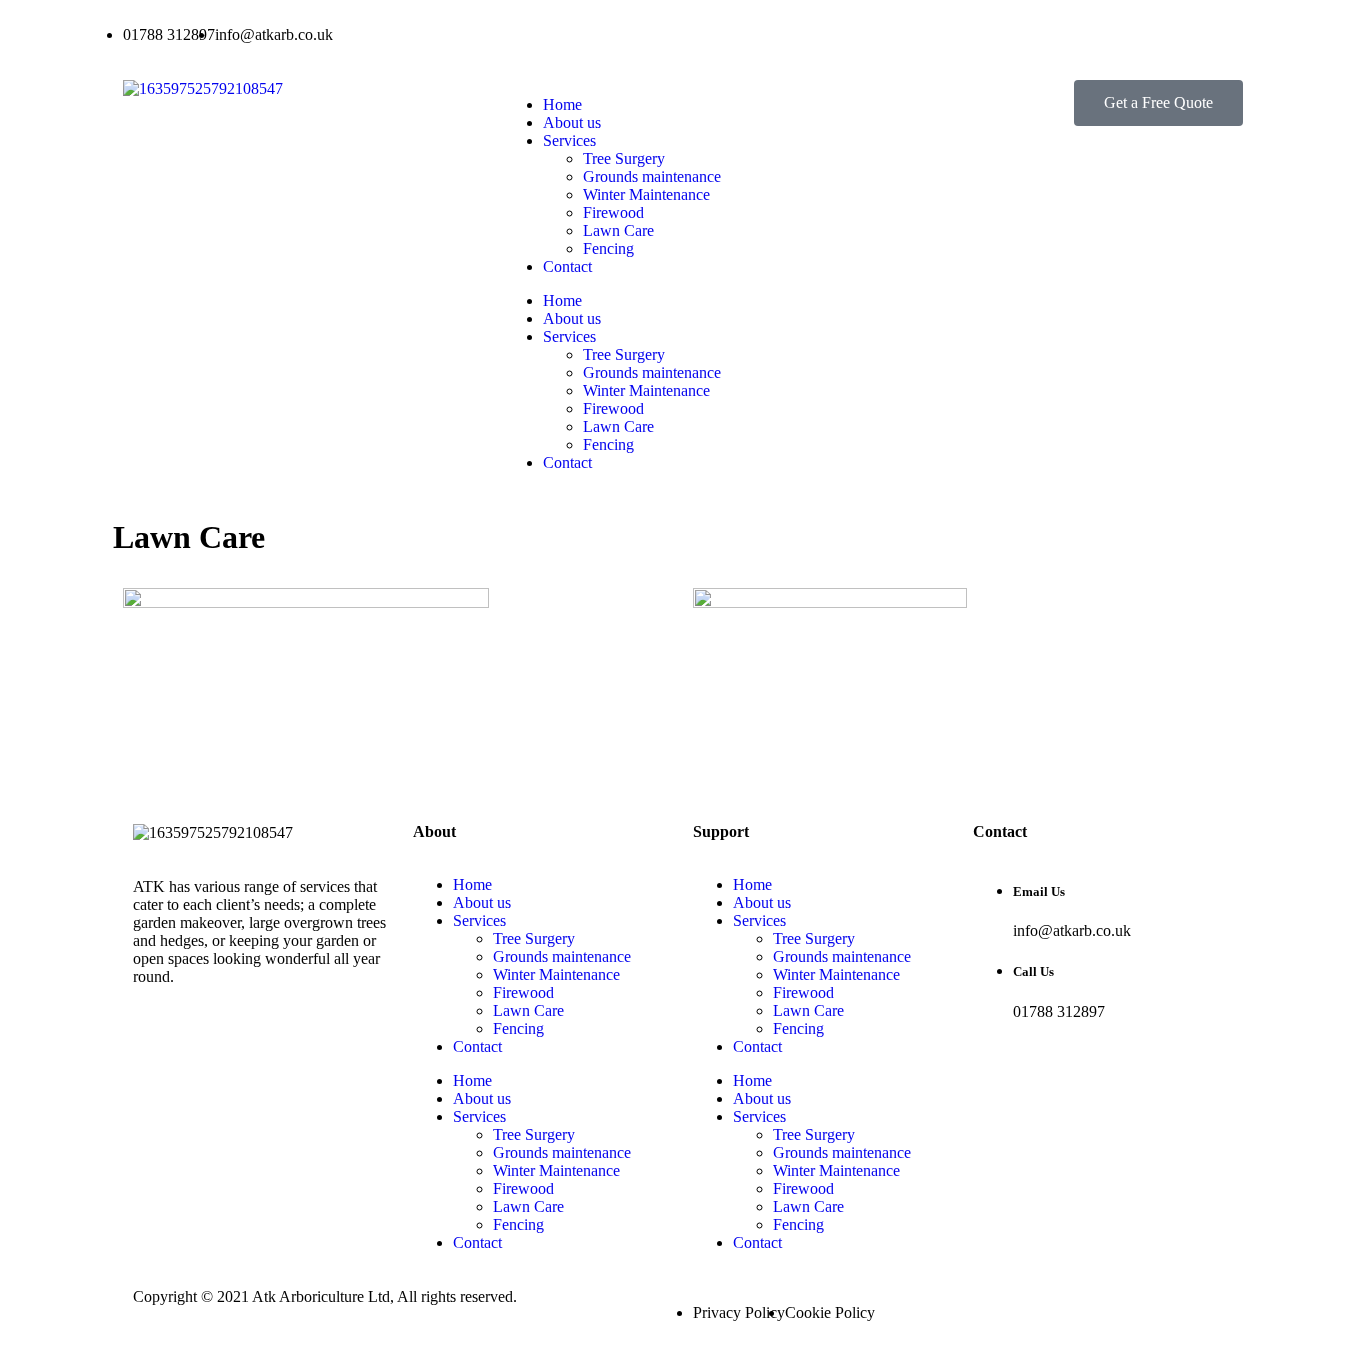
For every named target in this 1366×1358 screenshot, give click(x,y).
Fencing (608, 248)
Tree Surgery (624, 158)
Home (562, 104)
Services (569, 140)
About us (572, 122)
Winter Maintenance (646, 194)
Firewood (613, 212)
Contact (567, 266)
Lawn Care (618, 230)
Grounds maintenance (652, 176)
